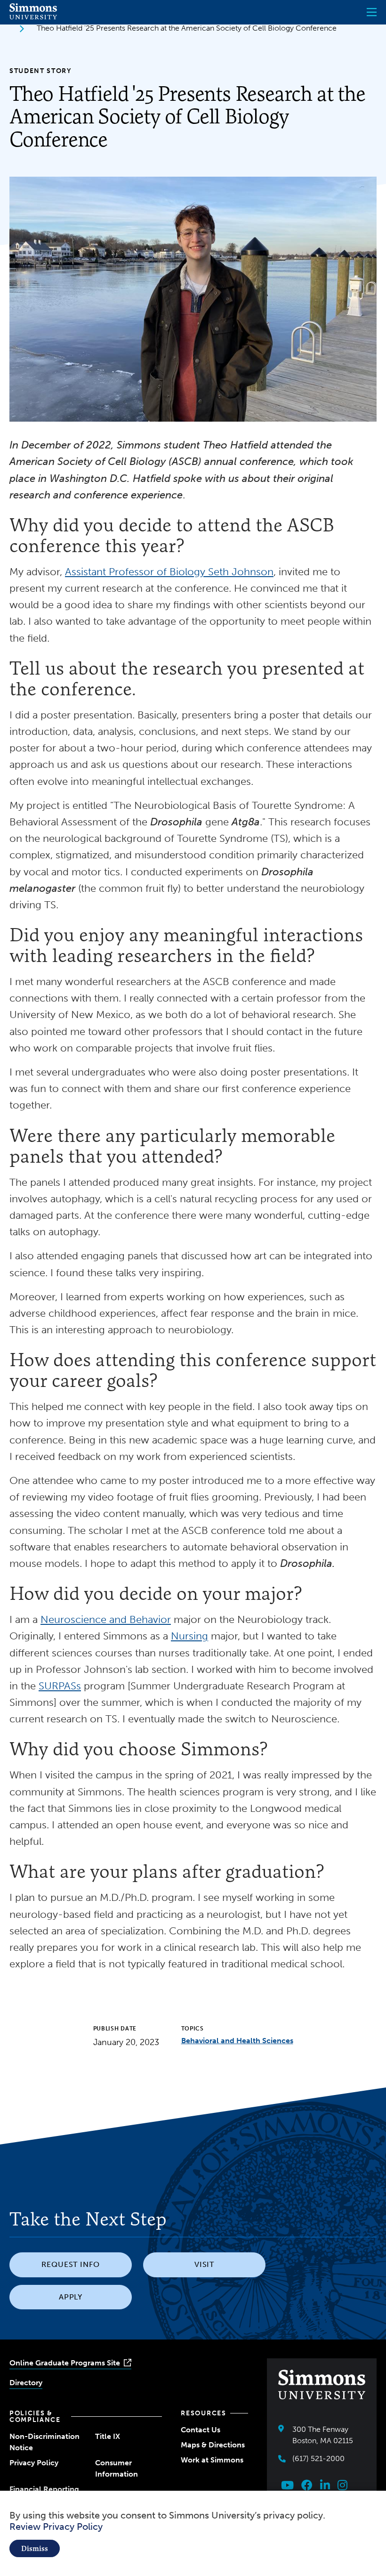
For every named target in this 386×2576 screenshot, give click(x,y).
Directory (26, 2383)
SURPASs (60, 1686)
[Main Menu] (372, 12)
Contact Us (201, 2430)
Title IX (108, 2436)
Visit (205, 2264)
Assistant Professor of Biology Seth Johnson (169, 572)
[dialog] (193, 2533)
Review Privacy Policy (56, 2527)
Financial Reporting (44, 2489)
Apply (71, 2297)
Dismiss (35, 2548)
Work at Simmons (212, 2460)
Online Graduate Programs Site (65, 2363)
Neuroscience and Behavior (106, 1619)
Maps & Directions (213, 2445)
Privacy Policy (34, 2463)
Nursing (189, 1636)
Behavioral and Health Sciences (237, 2041)
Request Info (71, 2264)
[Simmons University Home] (33, 17)
